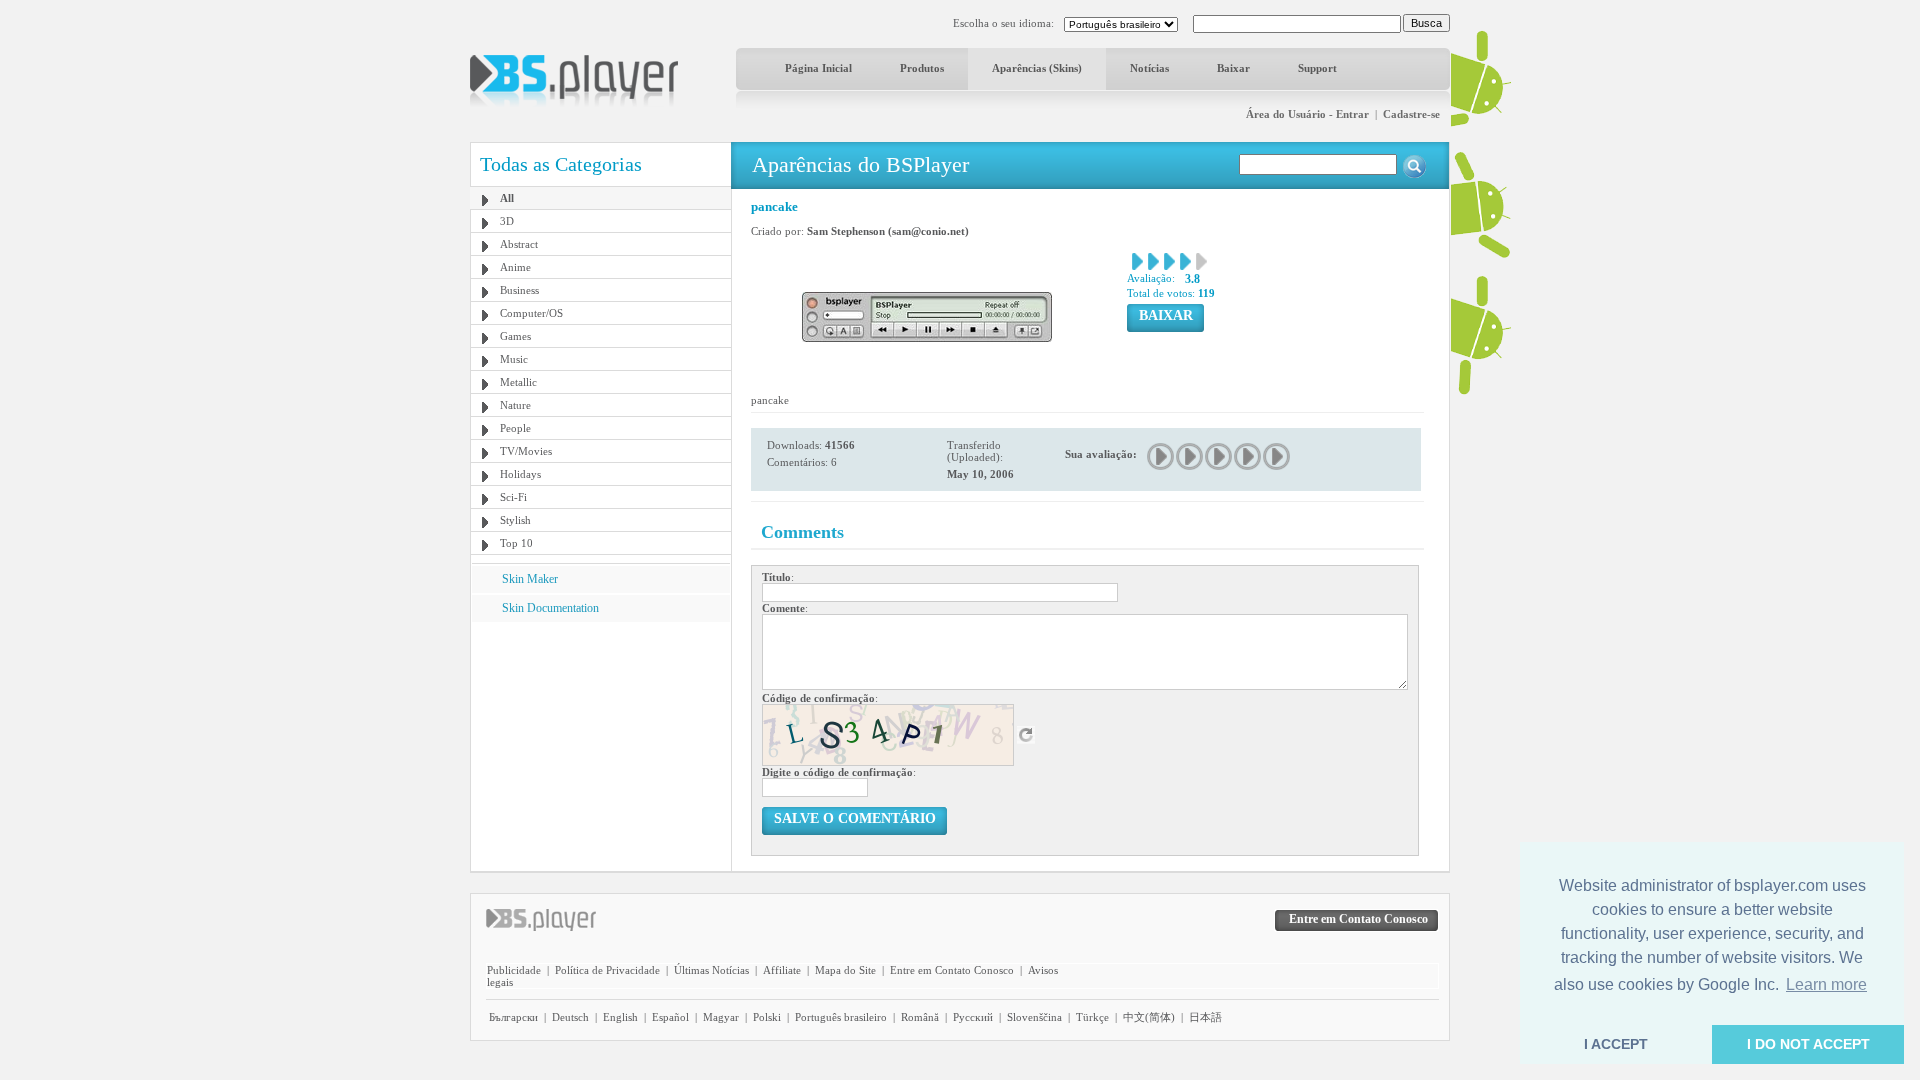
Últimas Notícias (711, 970)
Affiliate (782, 970)
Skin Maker (530, 579)
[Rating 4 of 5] (1248, 456)
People (515, 428)
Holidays (520, 474)
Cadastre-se (1411, 114)
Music (514, 359)
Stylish (515, 520)
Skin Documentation (550, 608)
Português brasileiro (841, 1017)
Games (515, 336)
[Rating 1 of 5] (1161, 456)
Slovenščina (1034, 1017)
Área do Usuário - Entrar (1307, 114)
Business (519, 290)
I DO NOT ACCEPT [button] (1808, 1044)
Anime (515, 267)
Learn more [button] (1826, 984)
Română (920, 1017)
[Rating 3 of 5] (1219, 456)
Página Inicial (818, 68)
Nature (515, 405)
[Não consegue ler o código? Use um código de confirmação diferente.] (1026, 734)
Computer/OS (531, 313)
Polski (767, 1017)
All (507, 198)
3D (507, 221)
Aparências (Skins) (1037, 68)
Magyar (721, 1017)
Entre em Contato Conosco (952, 970)
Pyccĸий (973, 1017)
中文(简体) (1149, 1017)
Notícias (1149, 68)
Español (670, 1017)
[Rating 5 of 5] (1277, 456)
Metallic (518, 382)
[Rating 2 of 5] (1190, 456)
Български (513, 1017)
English (620, 1017)
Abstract (519, 244)
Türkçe (1092, 1017)
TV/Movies (526, 451)
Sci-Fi (513, 497)
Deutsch (570, 1017)
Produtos (922, 68)
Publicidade (514, 970)
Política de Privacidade (607, 970)
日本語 (1205, 1017)
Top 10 (516, 543)
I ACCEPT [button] (1616, 1044)
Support (1317, 68)
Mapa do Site (845, 970)
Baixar (1233, 68)
